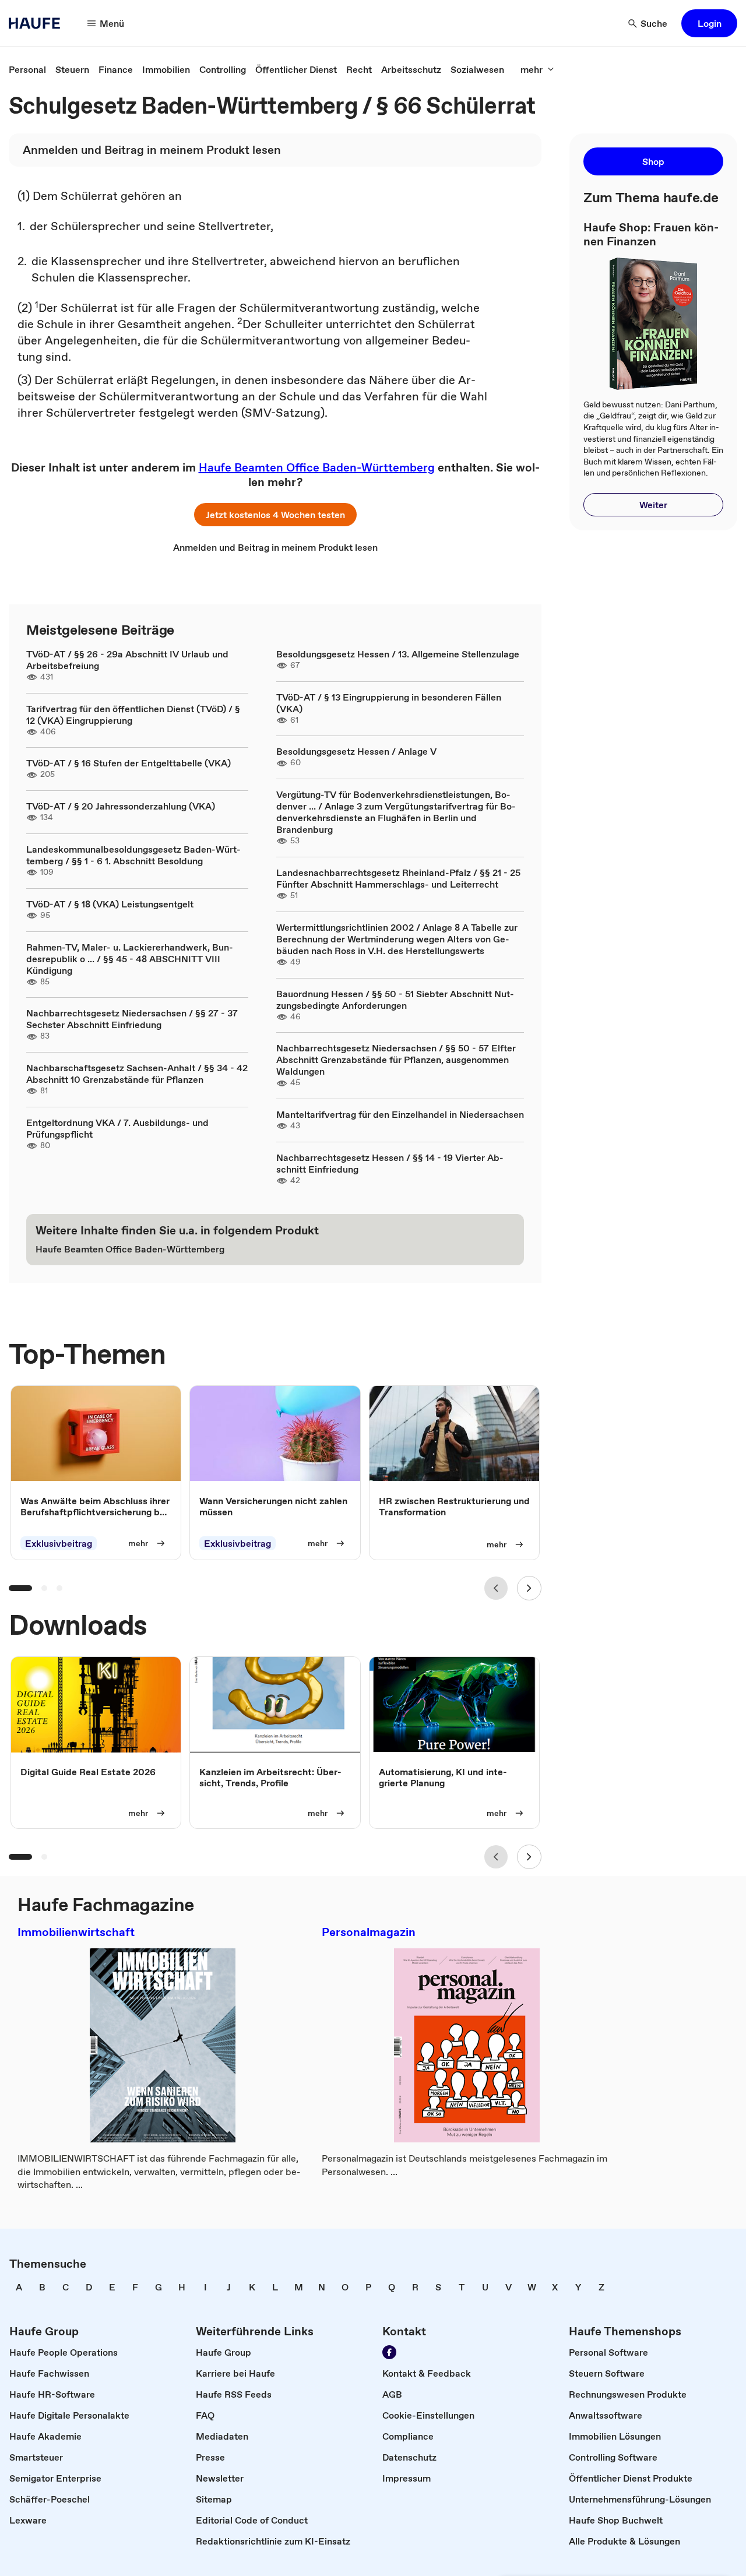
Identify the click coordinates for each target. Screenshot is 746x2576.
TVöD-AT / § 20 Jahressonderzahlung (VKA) (121, 806)
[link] (27, 69)
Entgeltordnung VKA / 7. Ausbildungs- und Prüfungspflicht (117, 1128)
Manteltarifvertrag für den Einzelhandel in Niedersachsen (400, 1114)
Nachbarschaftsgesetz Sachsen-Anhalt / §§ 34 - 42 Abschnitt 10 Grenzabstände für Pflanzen (137, 1074)
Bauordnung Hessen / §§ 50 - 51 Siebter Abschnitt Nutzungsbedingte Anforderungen (395, 1000)
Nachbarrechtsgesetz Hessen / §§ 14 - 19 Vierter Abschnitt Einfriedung (390, 1163)
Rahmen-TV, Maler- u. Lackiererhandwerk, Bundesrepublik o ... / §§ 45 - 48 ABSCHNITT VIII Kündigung (130, 959)
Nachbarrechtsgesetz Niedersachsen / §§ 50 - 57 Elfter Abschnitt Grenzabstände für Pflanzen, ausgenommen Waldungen (396, 1060)
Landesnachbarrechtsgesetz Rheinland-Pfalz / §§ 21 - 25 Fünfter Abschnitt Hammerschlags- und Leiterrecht (398, 878)
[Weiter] (529, 1588)
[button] (709, 23)
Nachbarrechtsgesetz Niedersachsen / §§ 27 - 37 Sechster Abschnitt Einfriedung (132, 1019)
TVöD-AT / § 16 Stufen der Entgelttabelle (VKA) (129, 763)
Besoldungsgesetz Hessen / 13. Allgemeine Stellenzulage (398, 654)
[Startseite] (38, 23)
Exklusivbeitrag (59, 1543)
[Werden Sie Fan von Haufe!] (389, 2352)
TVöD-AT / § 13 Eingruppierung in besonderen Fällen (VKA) (389, 703)
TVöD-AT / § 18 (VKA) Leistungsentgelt (110, 904)
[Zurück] (496, 1588)
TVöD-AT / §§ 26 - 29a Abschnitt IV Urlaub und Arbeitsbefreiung (127, 660)
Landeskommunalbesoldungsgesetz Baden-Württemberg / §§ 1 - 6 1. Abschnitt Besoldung (133, 855)
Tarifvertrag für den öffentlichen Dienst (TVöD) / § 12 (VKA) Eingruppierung (133, 715)
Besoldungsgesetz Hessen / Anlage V (356, 751)
